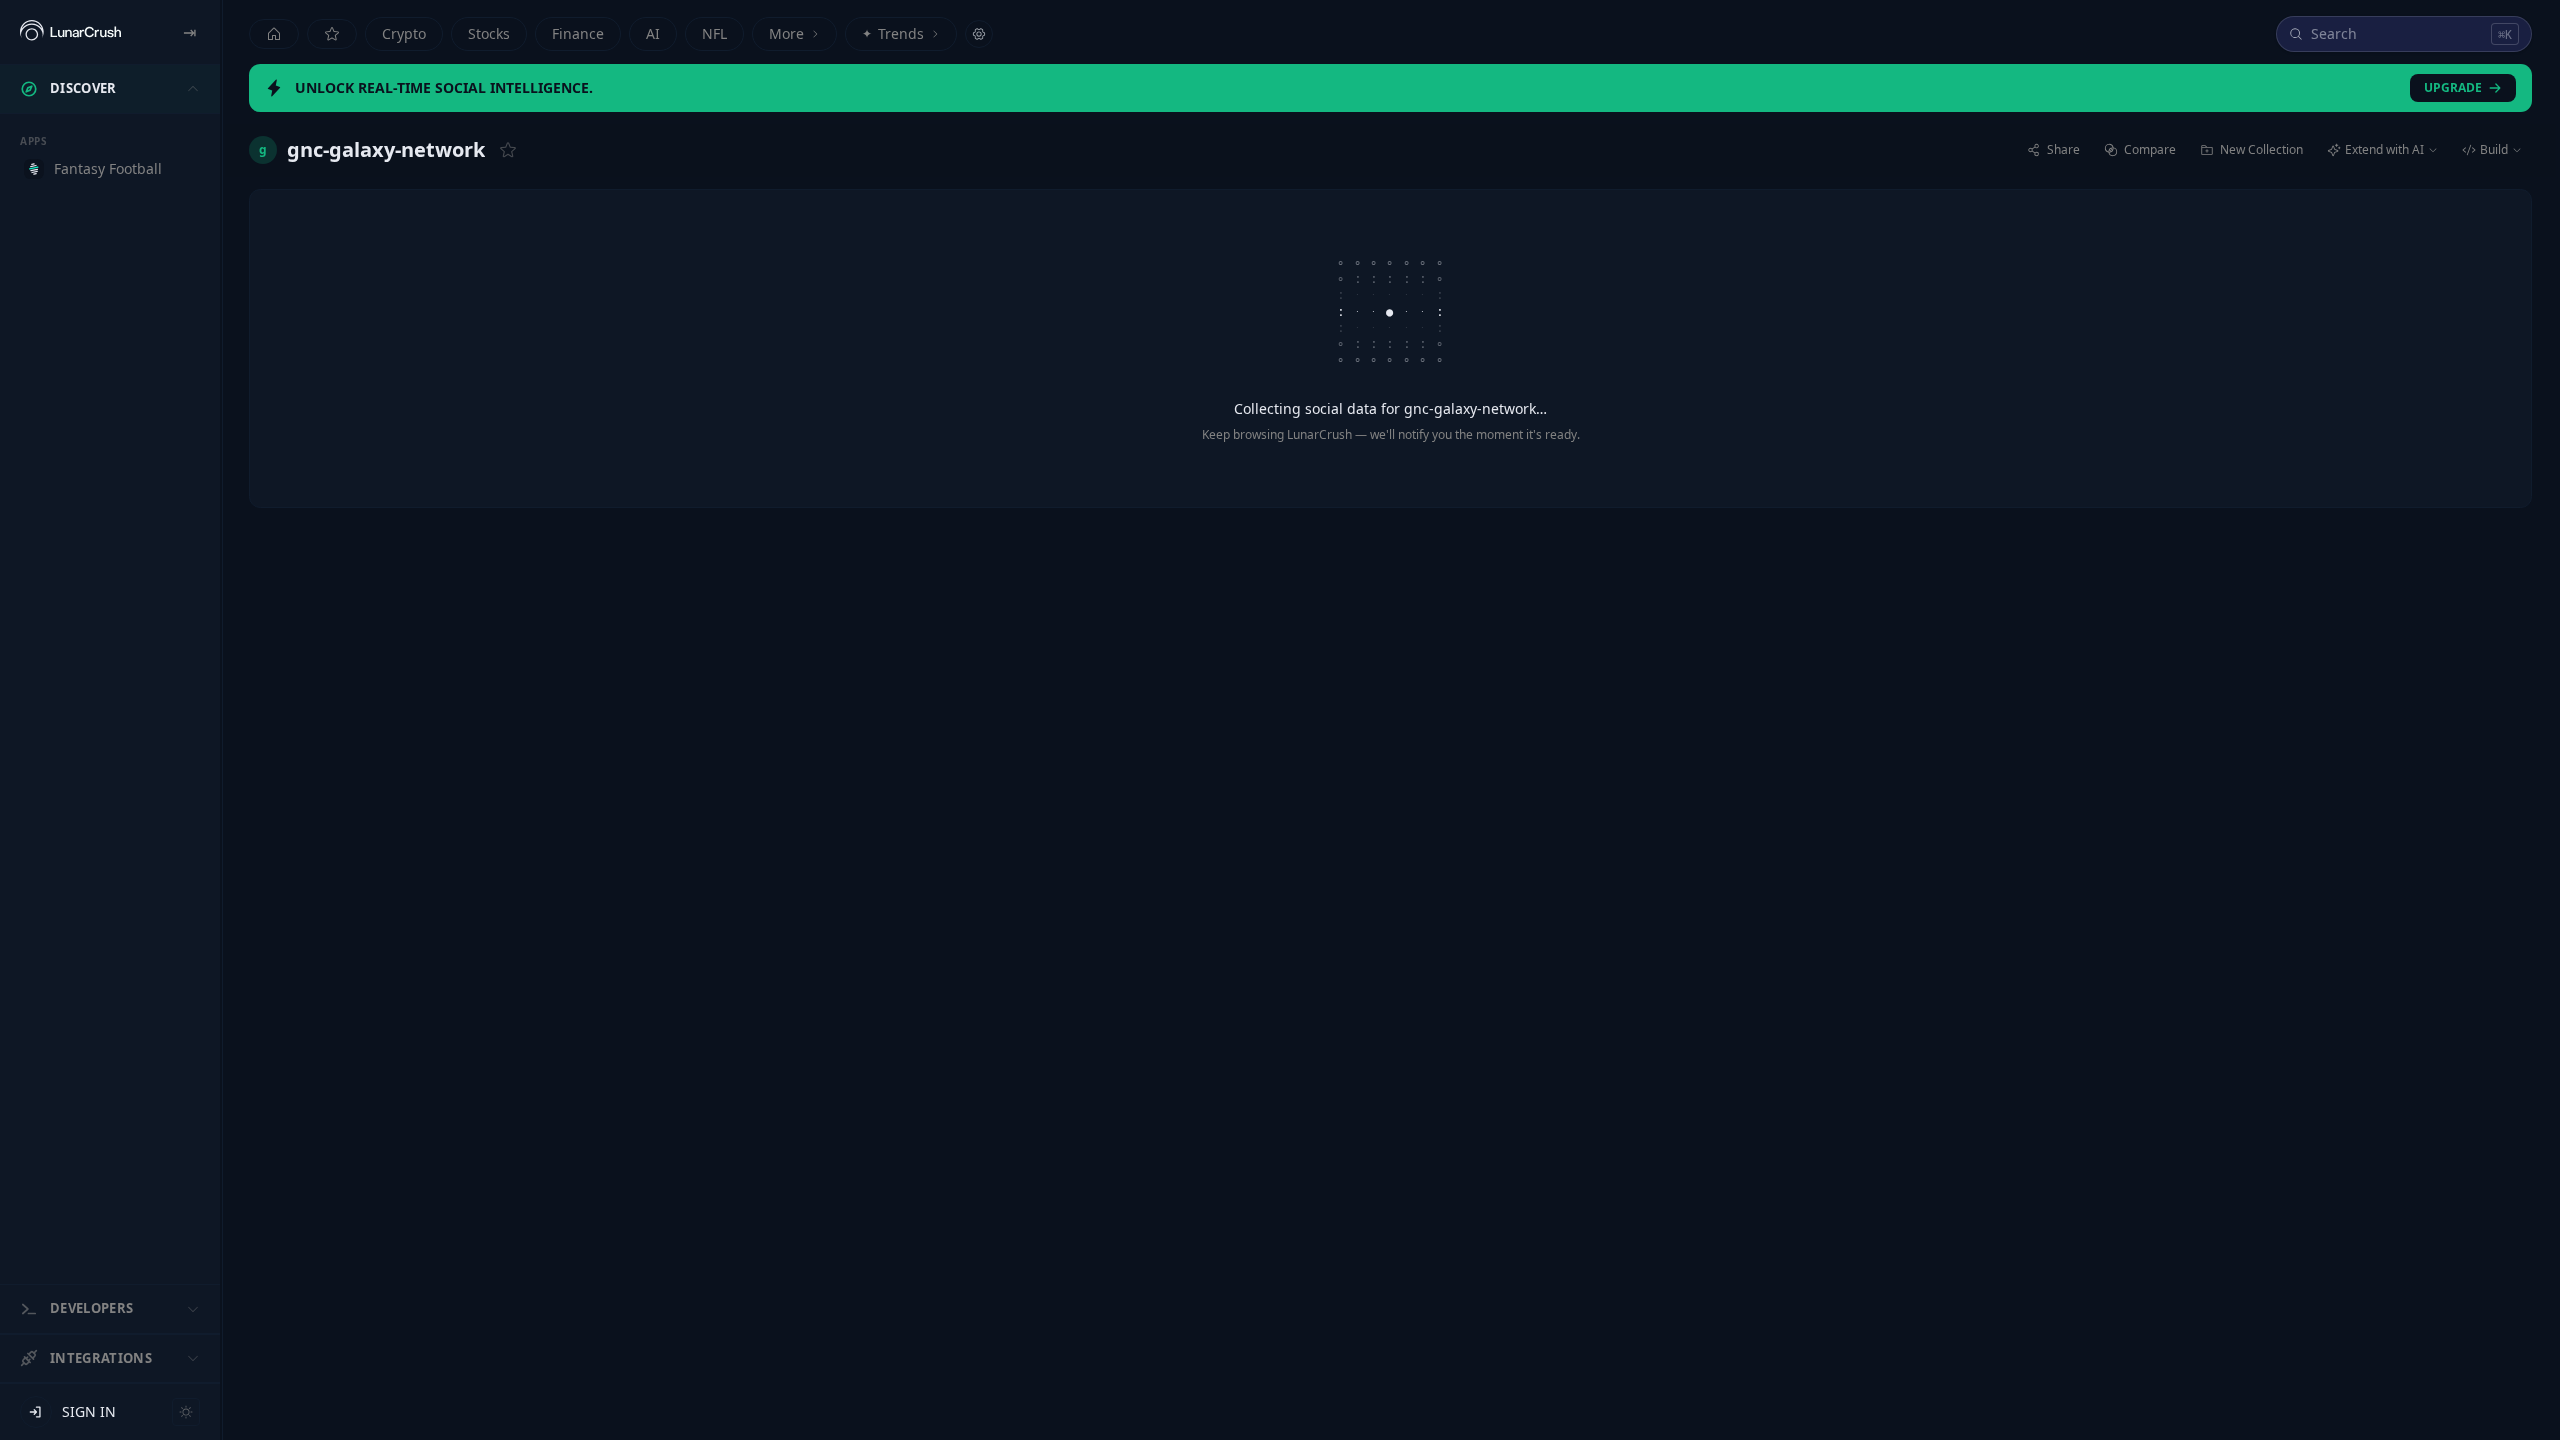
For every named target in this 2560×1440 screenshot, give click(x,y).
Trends (893, 33)
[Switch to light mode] (186, 1412)
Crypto (404, 33)
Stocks (489, 33)
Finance (578, 33)
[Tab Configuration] (979, 34)
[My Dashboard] (332, 34)
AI (653, 33)
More (786, 33)
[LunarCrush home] (70, 32)
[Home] (274, 34)
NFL (714, 33)
